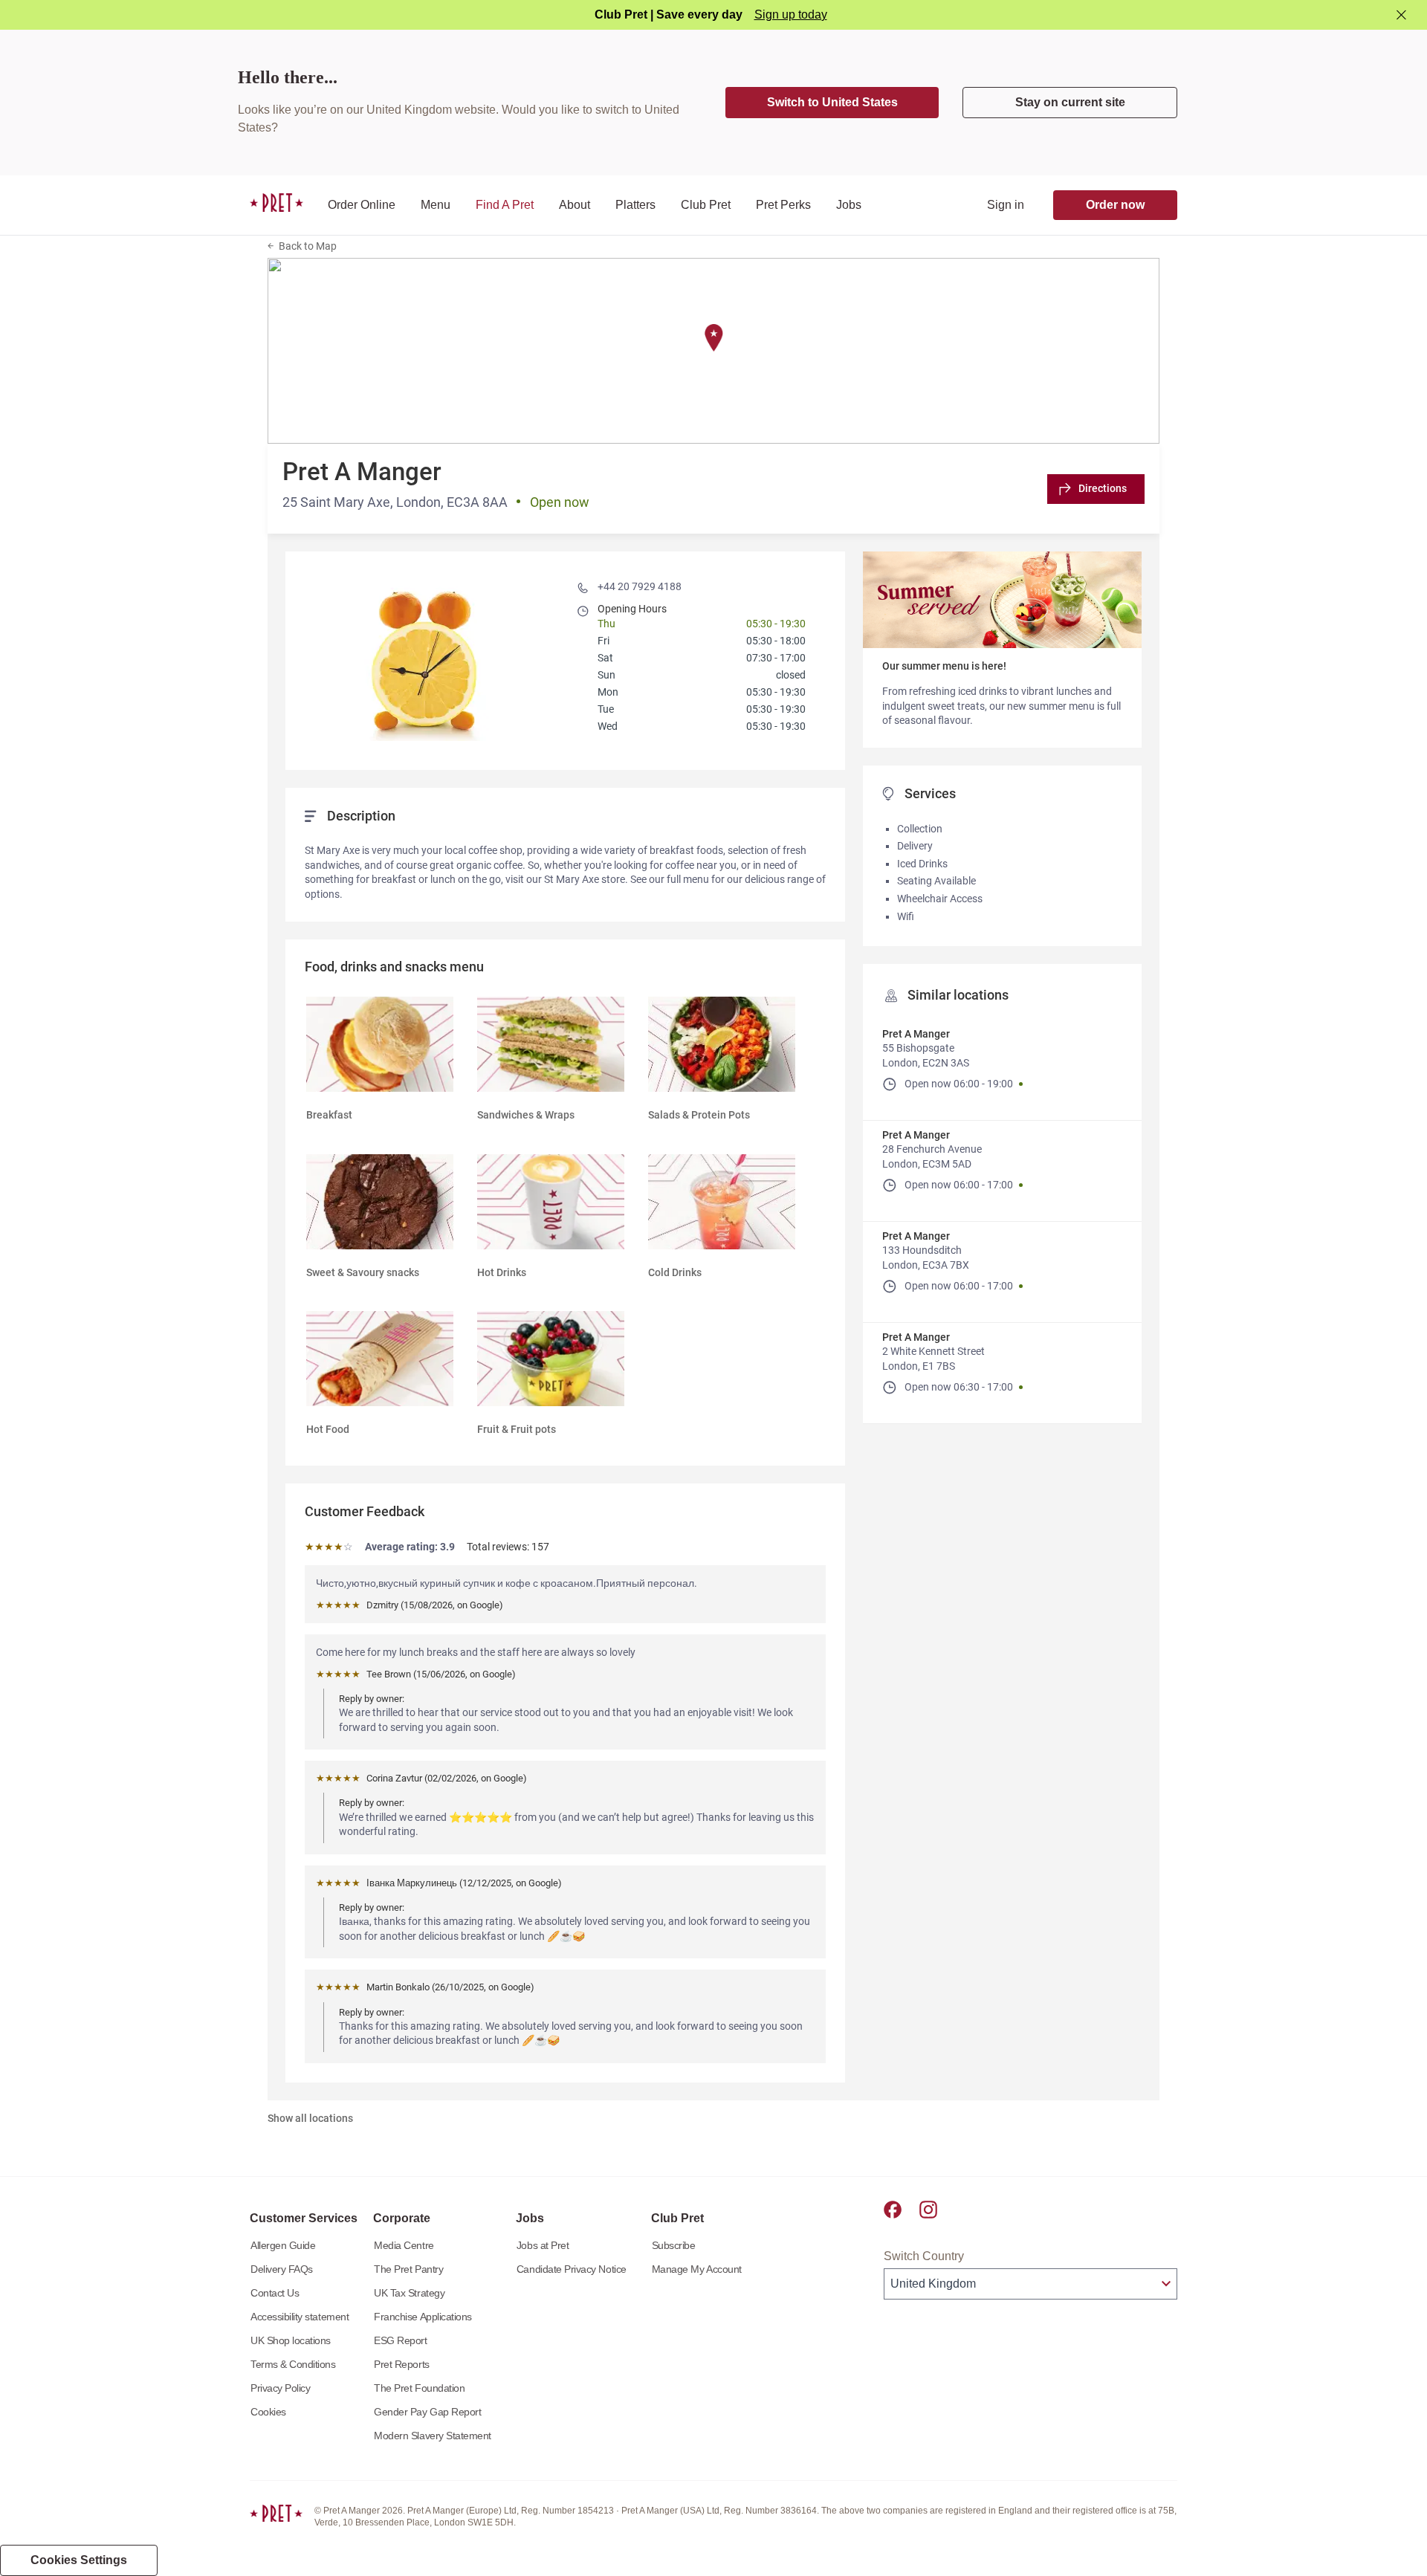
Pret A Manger (916, 1034)
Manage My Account (697, 2269)
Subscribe (674, 2245)
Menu (436, 205)
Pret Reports (401, 2364)
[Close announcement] (1401, 15)
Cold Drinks (675, 1272)
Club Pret (706, 205)
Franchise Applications (423, 2317)
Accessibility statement (300, 2317)
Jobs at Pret (543, 2245)
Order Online (362, 205)
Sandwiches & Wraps (526, 1115)
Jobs (849, 205)
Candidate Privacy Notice (572, 2269)
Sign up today (791, 14)
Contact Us (275, 2293)
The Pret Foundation (419, 2388)
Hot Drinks (502, 1272)
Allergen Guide (283, 2245)
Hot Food (328, 1429)
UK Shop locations (291, 2340)
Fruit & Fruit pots (517, 1429)
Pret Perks (783, 205)
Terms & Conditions (293, 2364)
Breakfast (329, 1115)
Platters (635, 205)
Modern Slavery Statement (433, 2436)
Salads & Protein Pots (699, 1115)
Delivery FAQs (282, 2269)
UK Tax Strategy (409, 2293)
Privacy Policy (280, 2388)
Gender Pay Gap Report (427, 2412)
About (575, 205)
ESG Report (400, 2340)
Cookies (268, 2412)
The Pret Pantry (408, 2269)
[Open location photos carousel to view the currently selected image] (427, 659)
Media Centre (404, 2245)
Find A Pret (505, 205)
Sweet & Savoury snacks (363, 1272)
